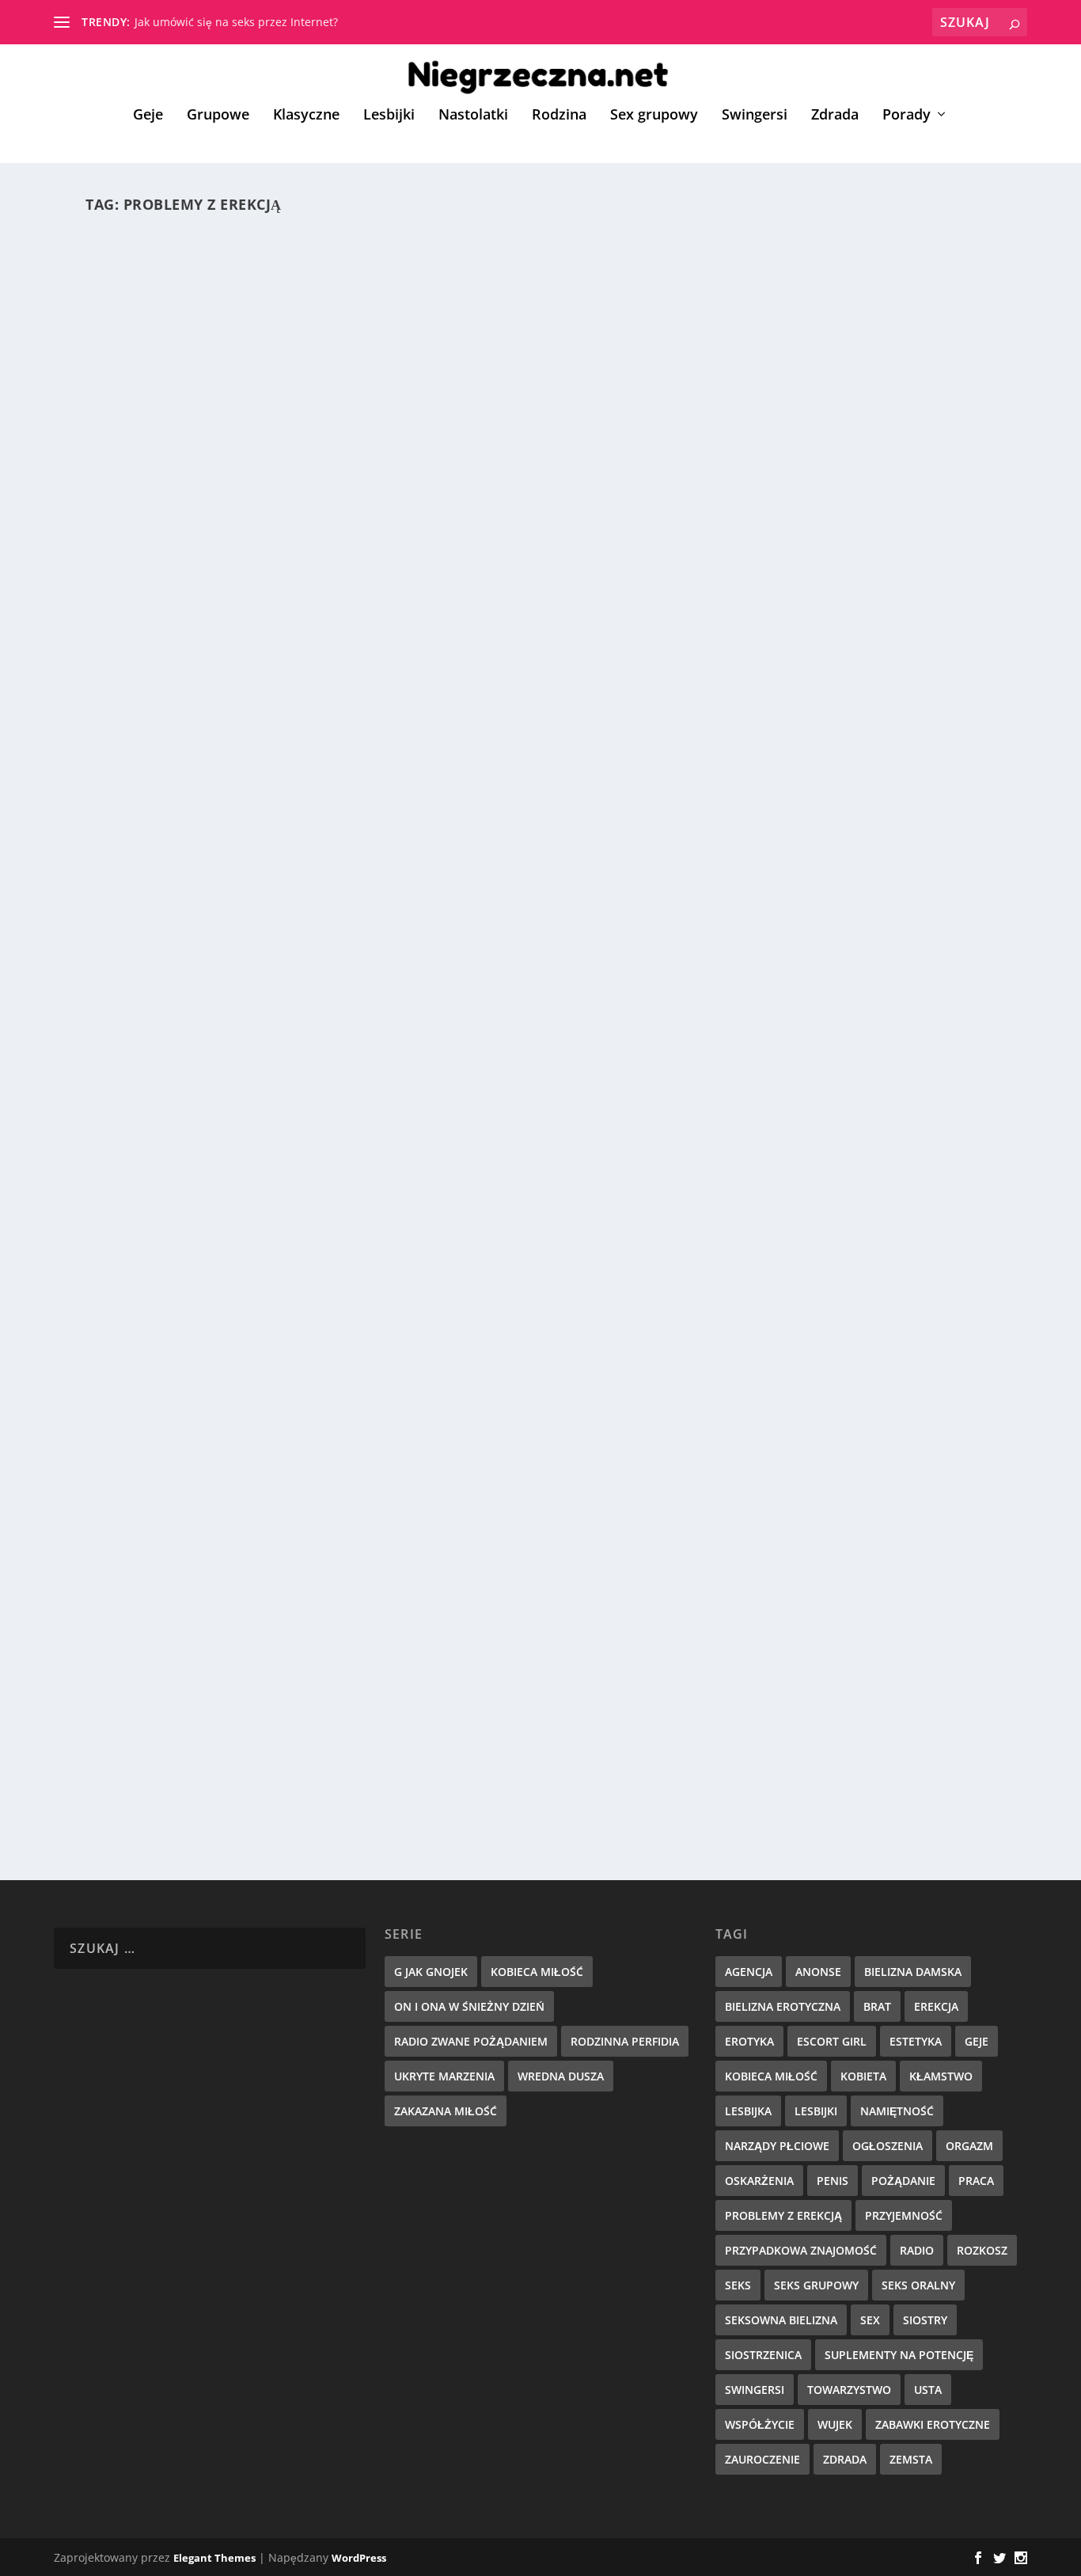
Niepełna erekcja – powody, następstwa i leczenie (307, 1173)
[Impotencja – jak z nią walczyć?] (400, 1505)
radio (917, 2250)
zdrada (845, 2459)
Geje (148, 116)
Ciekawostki (371, 1199)
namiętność (897, 2111)
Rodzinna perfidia (625, 2041)
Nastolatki (473, 116)
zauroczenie (762, 2459)
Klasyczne (306, 116)
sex (870, 2320)
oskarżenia (759, 2181)
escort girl (832, 2041)
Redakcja (148, 681)
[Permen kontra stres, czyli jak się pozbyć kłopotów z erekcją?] (403, 441)
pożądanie (903, 2181)
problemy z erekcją (783, 2215)
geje (977, 2041)
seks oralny (918, 2285)
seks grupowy (816, 2285)
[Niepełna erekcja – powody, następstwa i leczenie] (377, 974)
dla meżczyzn (304, 681)
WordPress (359, 2558)
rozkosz (982, 2250)
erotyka (749, 2041)
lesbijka (748, 2111)
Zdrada (835, 116)
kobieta (863, 2076)
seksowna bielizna (781, 2320)
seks (738, 2285)
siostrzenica (763, 2355)
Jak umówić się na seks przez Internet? (236, 22)
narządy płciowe (777, 2146)
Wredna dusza (561, 2076)
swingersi (755, 2390)
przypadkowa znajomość (801, 2250)
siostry (925, 2320)
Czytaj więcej (155, 747)
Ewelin (142, 1744)
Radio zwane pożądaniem (471, 2041)
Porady (907, 116)
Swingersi (755, 116)
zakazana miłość (446, 2111)
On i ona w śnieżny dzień (469, 2006)
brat (877, 2006)
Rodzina (559, 116)
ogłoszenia (888, 2146)
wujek (835, 2424)
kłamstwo (941, 2076)
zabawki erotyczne (933, 2424)
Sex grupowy (654, 116)
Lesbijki (389, 116)
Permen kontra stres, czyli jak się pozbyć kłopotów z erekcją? (360, 655)
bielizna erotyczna (783, 2006)
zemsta (911, 2459)
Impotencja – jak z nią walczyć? (231, 1718)
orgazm (969, 2146)
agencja (749, 1972)
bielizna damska (913, 1972)
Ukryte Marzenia (444, 2076)
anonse (818, 1972)
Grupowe (218, 116)
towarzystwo (849, 2390)
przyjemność (904, 2215)
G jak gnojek (431, 1972)
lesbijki (816, 2111)
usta (928, 2390)
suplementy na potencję (899, 2355)
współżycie (760, 2424)
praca (976, 2181)
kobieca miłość (771, 2076)
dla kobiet (279, 1744)
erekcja (936, 2006)
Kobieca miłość (537, 1972)
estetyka (916, 2041)
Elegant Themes (214, 2558)
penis (833, 2181)
